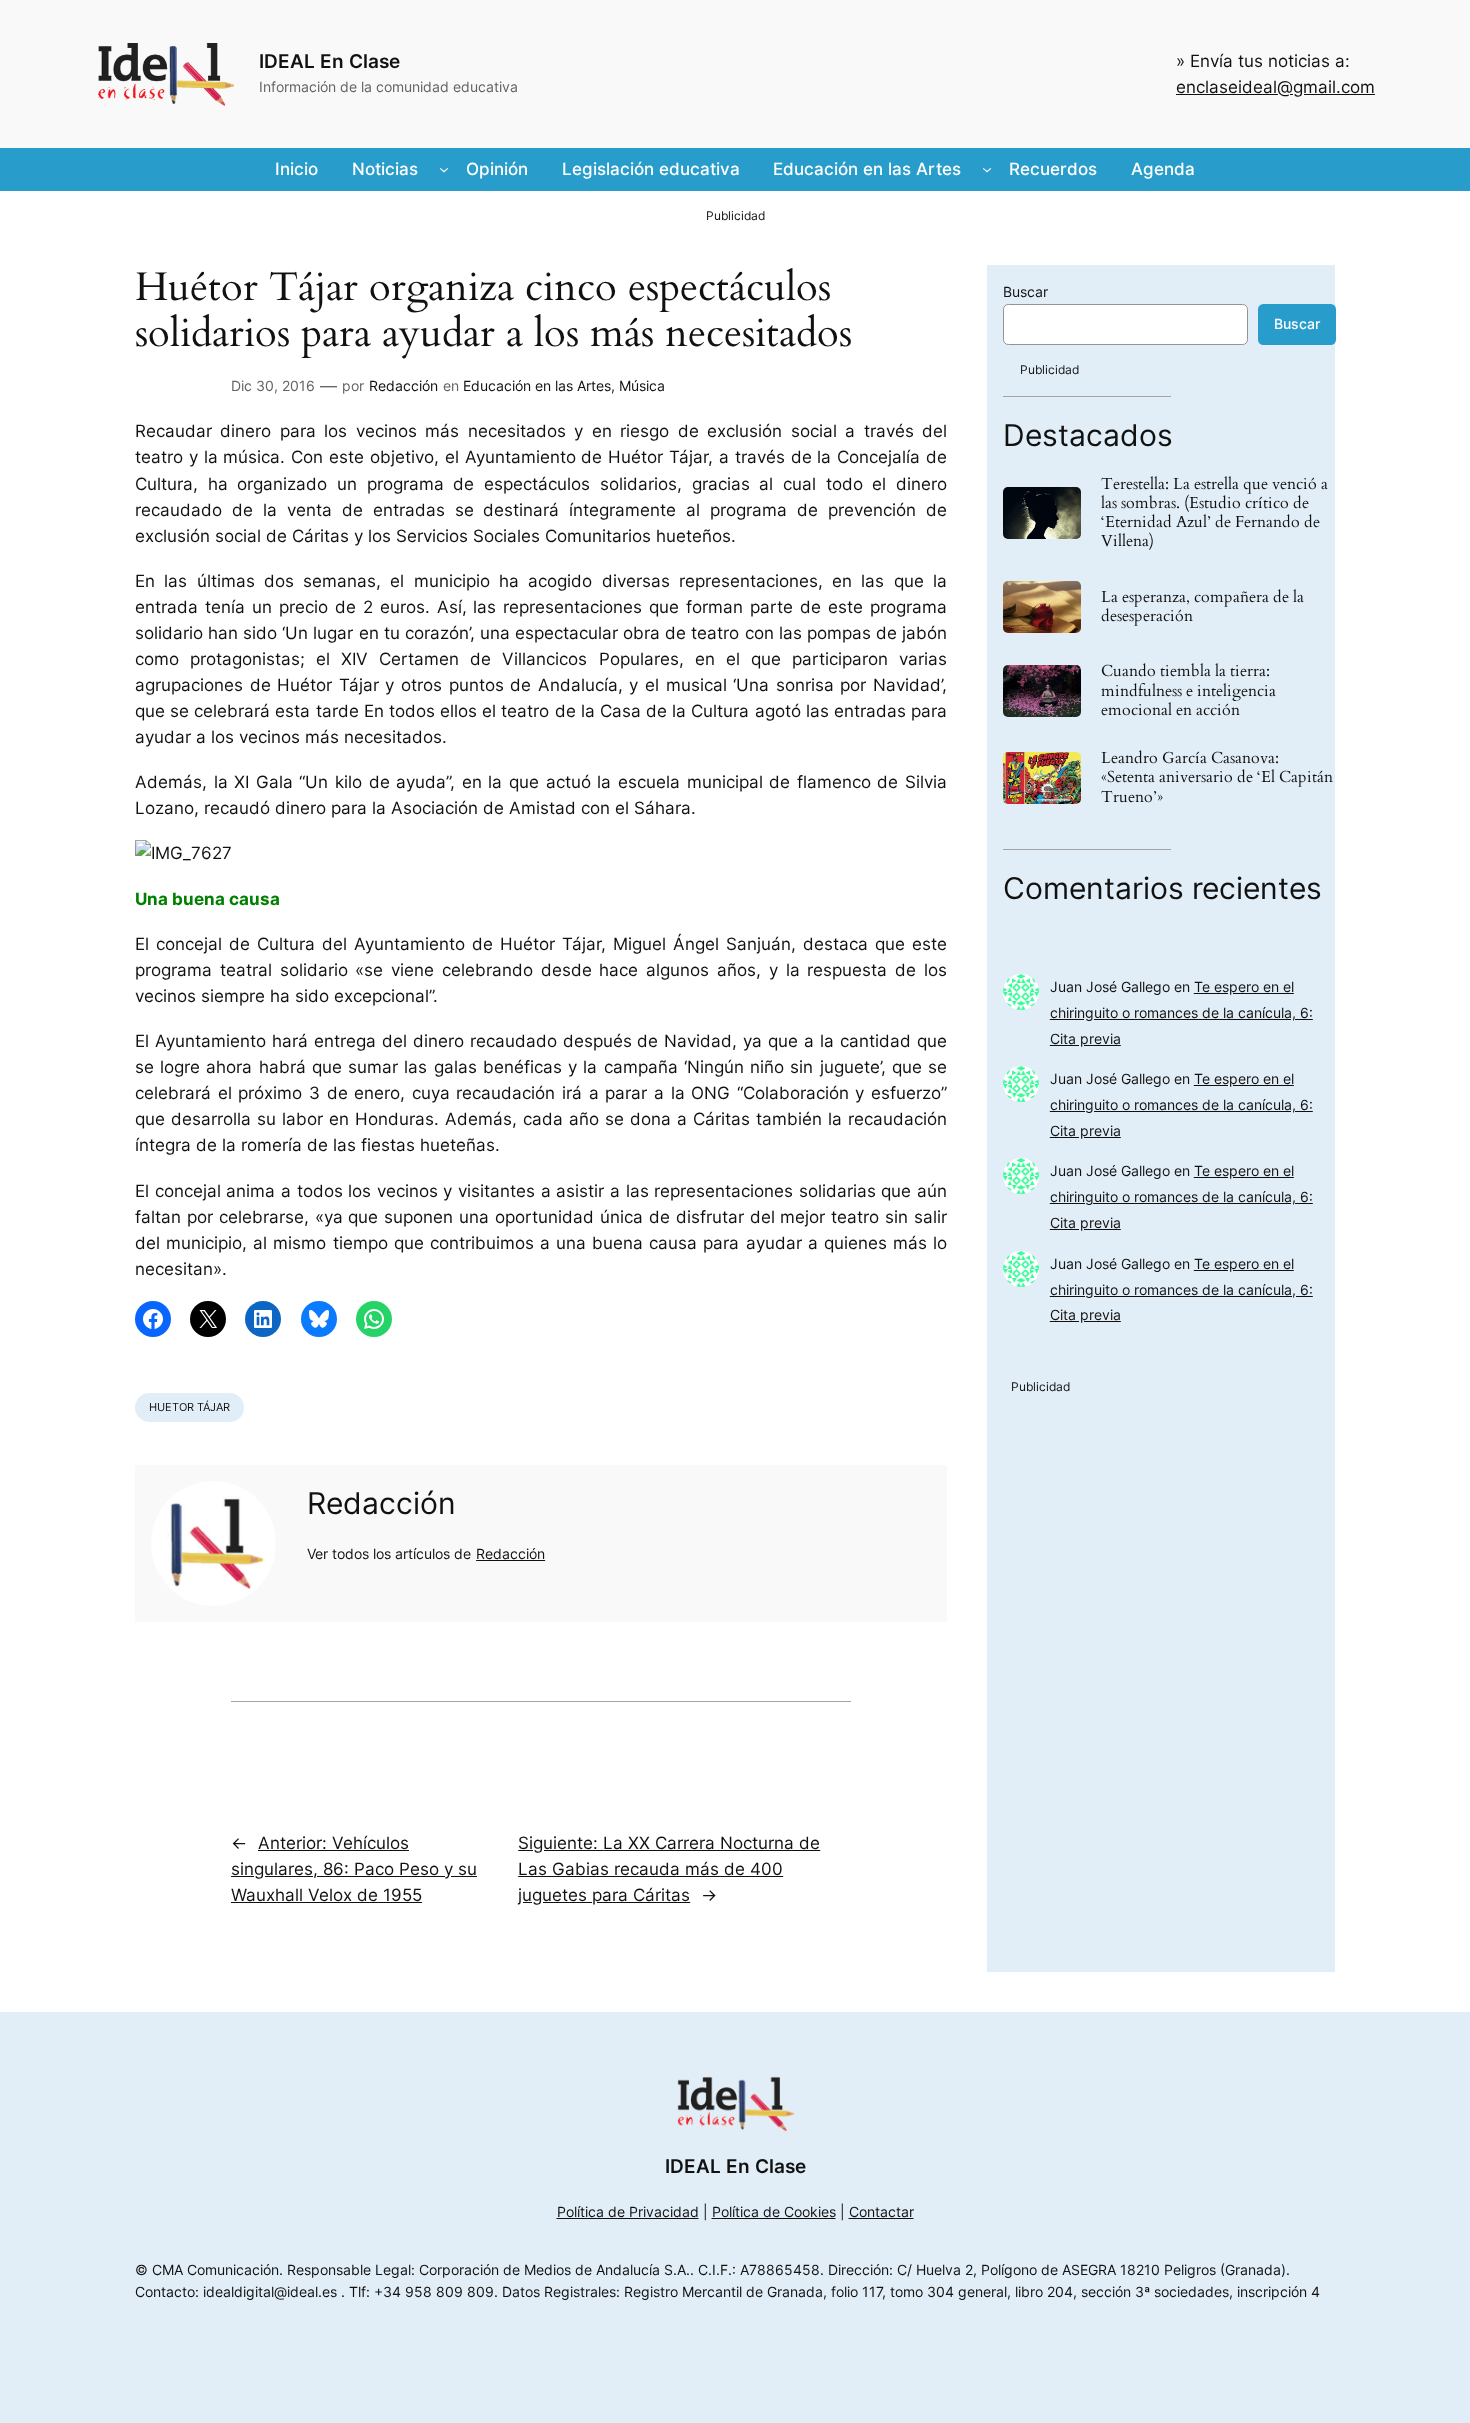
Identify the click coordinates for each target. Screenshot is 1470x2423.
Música (642, 385)
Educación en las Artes (537, 385)
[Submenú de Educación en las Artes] (987, 169)
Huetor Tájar (189, 1407)
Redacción (403, 385)
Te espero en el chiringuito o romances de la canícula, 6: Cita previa (1181, 1012)
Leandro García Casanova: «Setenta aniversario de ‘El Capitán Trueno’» (1217, 778)
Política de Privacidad (628, 2211)
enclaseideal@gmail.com (1275, 87)
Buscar (1025, 291)
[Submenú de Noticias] (444, 169)
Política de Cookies (774, 2211)
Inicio (296, 169)
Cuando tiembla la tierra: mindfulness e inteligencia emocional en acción (1188, 691)
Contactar (881, 2211)
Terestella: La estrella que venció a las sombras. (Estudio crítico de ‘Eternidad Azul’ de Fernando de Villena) (1214, 513)
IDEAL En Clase (329, 61)
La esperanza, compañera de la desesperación (1202, 607)
